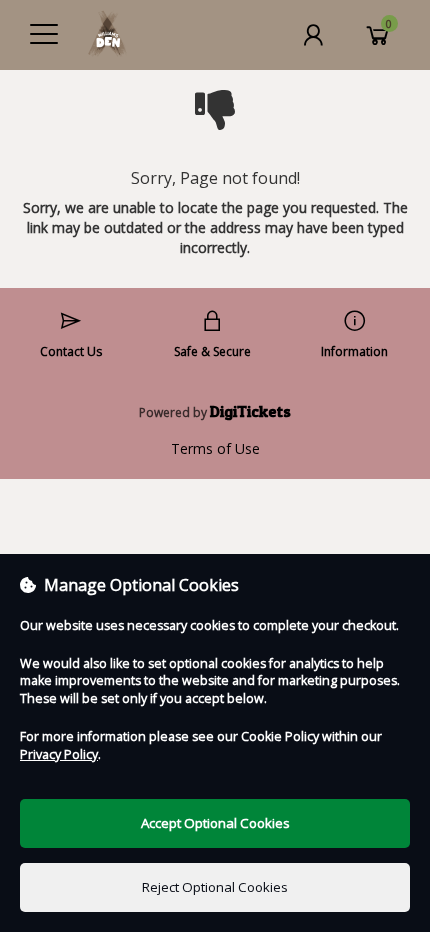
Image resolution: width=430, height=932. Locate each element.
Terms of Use (215, 448)
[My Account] (313, 35)
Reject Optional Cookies (215, 887)
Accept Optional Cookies (215, 823)
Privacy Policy (59, 754)
